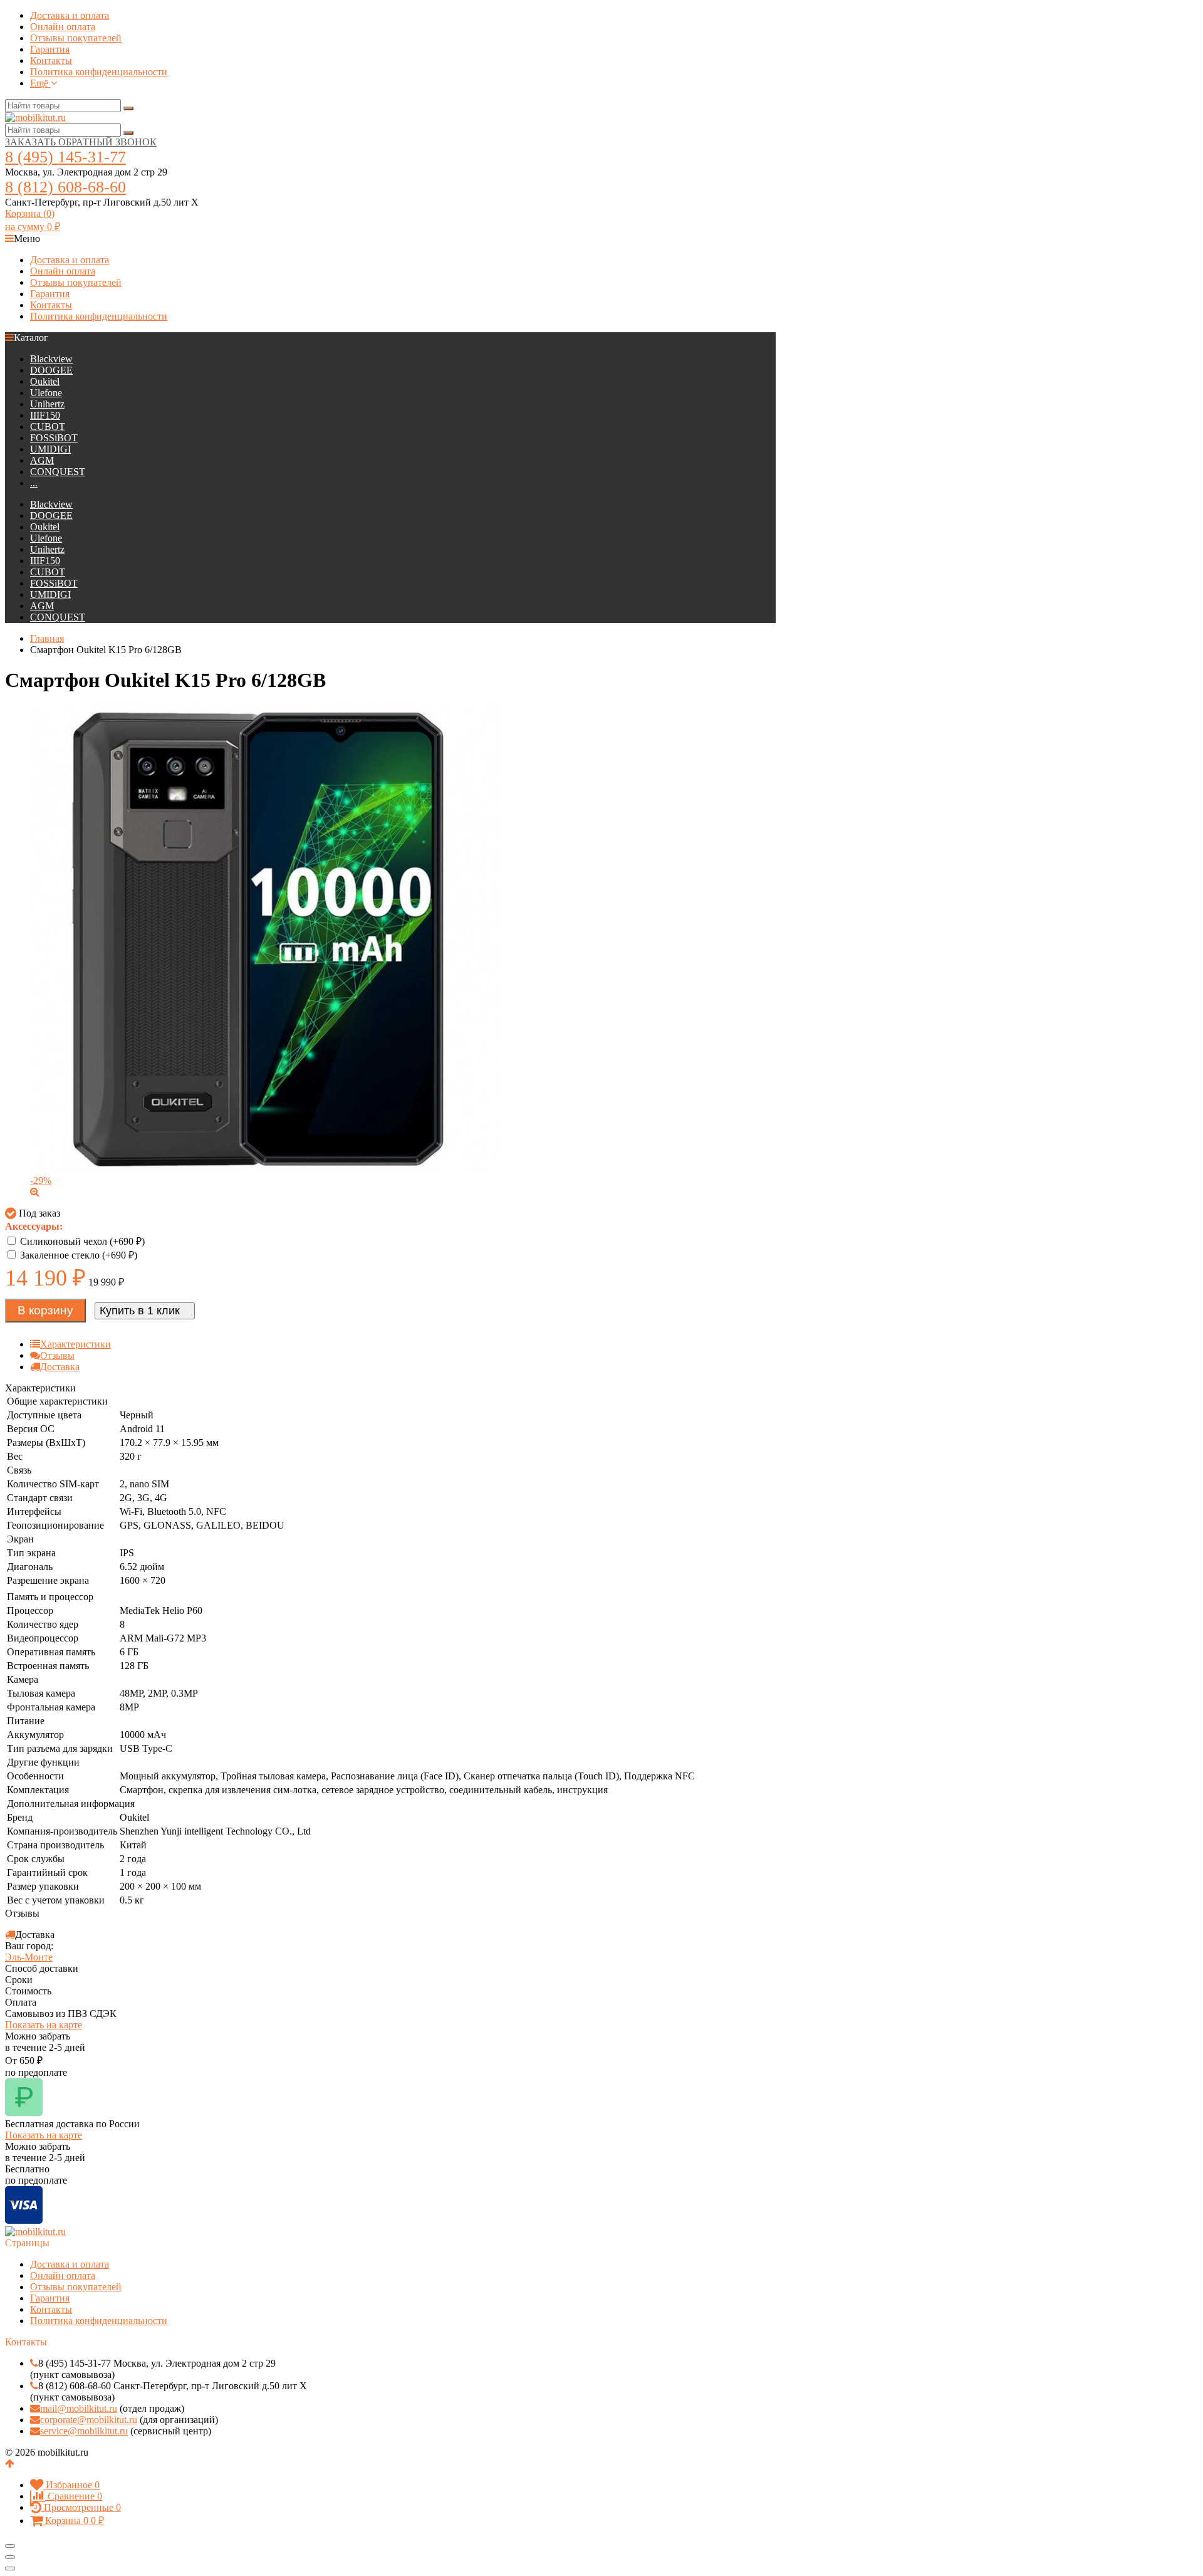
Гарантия (50, 49)
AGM (42, 460)
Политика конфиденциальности (99, 72)
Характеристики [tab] (76, 1344)
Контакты (51, 60)
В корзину (45, 1310)
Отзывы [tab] (57, 1355)
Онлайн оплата (63, 27)
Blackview (51, 359)
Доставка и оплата (70, 15)
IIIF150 (45, 415)
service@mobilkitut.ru (84, 2431)
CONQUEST (58, 472)
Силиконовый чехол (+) (81, 1241)
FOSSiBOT (54, 438)
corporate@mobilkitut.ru (89, 2420)
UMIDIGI (50, 449)
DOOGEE (51, 370)
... (34, 483)
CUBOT (48, 427)
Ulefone (46, 393)
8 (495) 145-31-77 (65, 157)
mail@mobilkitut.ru (79, 2408)
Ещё (40, 83)
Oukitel (45, 381)
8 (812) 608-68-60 (65, 187)
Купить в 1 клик (140, 1311)
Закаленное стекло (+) (77, 1255)
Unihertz (47, 404)
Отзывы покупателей (76, 38)
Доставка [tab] (60, 1367)
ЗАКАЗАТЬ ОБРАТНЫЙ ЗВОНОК (81, 142)
